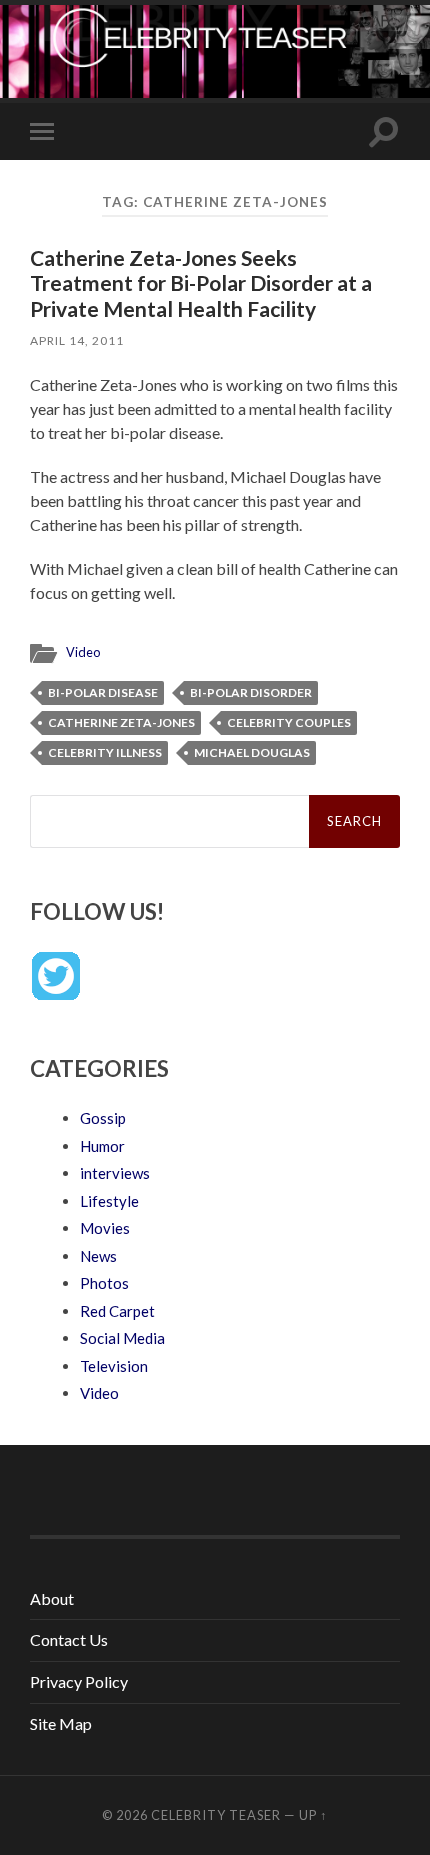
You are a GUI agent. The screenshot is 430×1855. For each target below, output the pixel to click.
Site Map (61, 1723)
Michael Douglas (252, 752)
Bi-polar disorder (251, 692)
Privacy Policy (79, 1681)
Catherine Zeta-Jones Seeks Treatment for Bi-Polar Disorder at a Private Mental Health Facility (201, 282)
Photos (104, 1283)
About (52, 1598)
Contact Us (69, 1639)
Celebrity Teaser (216, 1815)
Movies (105, 1228)
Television (114, 1366)
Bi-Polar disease (103, 692)
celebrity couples (289, 722)
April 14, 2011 (77, 340)
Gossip (103, 1118)
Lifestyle (109, 1201)
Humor (102, 1146)
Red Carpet (117, 1311)
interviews (115, 1173)
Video (83, 652)
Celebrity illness (105, 752)
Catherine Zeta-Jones (121, 722)
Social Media (122, 1338)
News (98, 1256)
